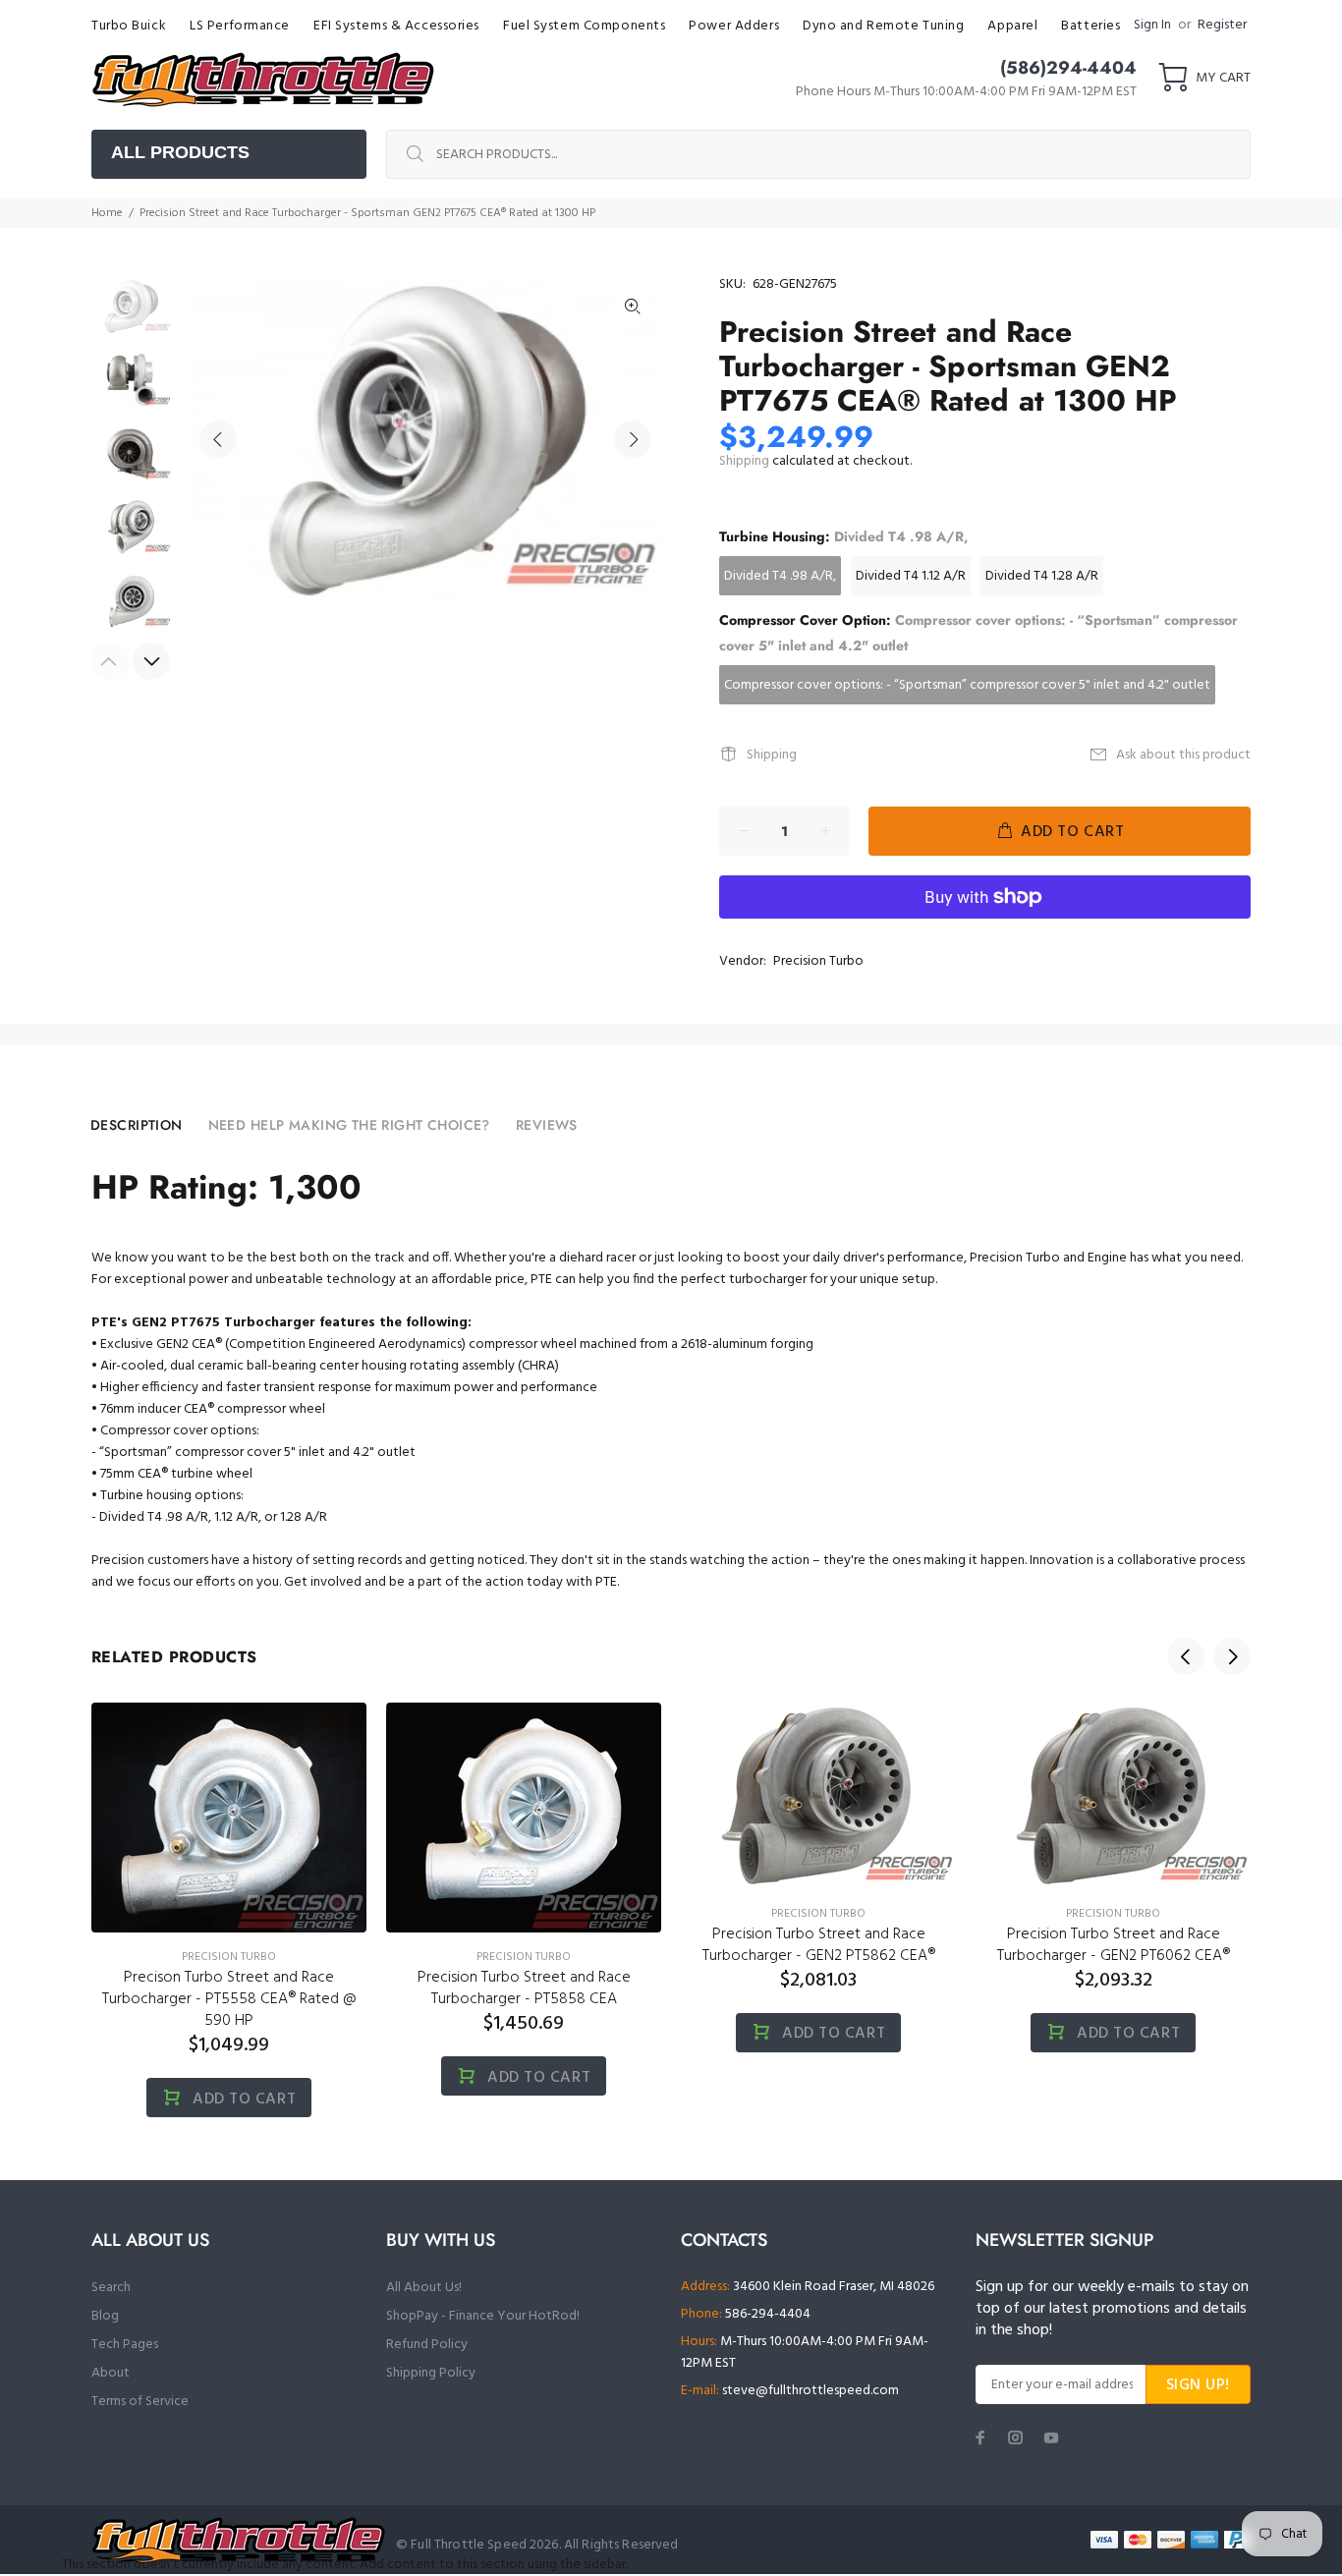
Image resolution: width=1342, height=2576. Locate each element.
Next (633, 439)
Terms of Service (140, 2402)
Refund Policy (427, 2345)
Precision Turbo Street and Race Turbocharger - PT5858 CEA (524, 1988)
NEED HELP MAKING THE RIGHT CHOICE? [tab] (349, 1125)
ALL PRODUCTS (180, 152)
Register (1222, 25)
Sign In (1152, 25)
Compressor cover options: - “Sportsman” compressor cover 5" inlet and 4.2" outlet (967, 685)
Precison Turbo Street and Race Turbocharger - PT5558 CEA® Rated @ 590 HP (229, 1999)
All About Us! (424, 2288)
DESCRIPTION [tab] (137, 1125)
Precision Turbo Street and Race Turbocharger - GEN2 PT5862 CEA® (819, 1945)
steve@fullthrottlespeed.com (811, 2391)
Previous (218, 439)
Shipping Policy (431, 2373)
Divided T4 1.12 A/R (911, 576)
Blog (105, 2316)
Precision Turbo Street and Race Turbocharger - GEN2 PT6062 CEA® (1114, 1945)
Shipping (744, 461)
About (111, 2373)
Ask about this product (1183, 755)
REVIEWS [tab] (547, 1125)
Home (107, 213)
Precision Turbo (818, 961)
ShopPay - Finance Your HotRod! (483, 2316)
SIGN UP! (1198, 2385)
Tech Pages (125, 2345)
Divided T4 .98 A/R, (780, 576)
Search (111, 2288)
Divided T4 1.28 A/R (1042, 576)
